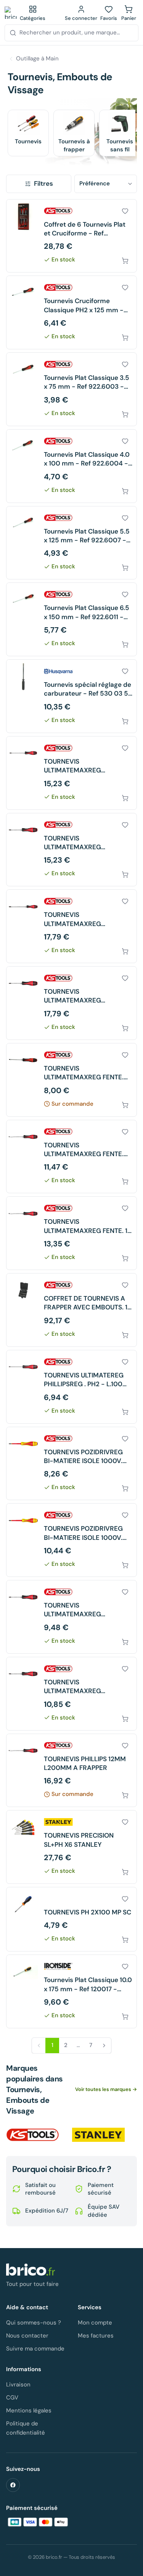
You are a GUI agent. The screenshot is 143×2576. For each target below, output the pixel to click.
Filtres (43, 183)
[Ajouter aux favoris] (125, 211)
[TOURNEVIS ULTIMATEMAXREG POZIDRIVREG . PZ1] (71, 1617)
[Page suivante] (104, 2046)
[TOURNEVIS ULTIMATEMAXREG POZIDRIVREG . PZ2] (71, 1694)
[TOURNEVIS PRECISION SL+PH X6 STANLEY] (71, 1847)
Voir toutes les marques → (106, 2089)
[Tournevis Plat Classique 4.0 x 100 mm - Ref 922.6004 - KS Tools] (71, 466)
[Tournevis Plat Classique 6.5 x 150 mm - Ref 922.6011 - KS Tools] (71, 619)
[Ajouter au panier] (125, 261)
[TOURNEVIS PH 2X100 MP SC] (71, 1919)
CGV (12, 2398)
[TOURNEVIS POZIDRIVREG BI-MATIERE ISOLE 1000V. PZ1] (71, 1464)
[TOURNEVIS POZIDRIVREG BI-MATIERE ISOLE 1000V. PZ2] (71, 1540)
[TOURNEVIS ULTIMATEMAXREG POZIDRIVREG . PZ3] (71, 850)
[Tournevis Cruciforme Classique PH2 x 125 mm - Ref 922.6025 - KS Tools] (71, 312)
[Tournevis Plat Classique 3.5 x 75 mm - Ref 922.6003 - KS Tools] (71, 389)
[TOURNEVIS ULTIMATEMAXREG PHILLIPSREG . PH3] (71, 773)
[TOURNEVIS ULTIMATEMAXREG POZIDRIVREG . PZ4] (71, 1003)
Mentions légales (29, 2411)
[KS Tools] (33, 2135)
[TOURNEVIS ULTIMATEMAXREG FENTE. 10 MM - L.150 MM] (71, 1233)
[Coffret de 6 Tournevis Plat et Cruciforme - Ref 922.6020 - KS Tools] (71, 236)
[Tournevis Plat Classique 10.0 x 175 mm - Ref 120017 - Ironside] (71, 1991)
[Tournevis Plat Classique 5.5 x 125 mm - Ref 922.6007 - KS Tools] (71, 543)
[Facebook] (13, 2485)
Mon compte (95, 2323)
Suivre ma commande (35, 2349)
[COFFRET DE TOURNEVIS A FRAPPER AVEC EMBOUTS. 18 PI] (71, 1310)
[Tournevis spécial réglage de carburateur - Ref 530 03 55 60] (71, 696)
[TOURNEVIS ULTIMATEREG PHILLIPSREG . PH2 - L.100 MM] (71, 1387)
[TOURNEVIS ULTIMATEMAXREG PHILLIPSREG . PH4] (71, 926)
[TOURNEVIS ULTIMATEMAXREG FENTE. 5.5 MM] (71, 1080)
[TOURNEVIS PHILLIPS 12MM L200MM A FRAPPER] (71, 1771)
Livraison (18, 2385)
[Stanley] (98, 2135)
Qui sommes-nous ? (34, 2323)
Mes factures (96, 2336)
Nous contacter (27, 2336)
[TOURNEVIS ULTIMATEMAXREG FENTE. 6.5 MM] (71, 1157)
